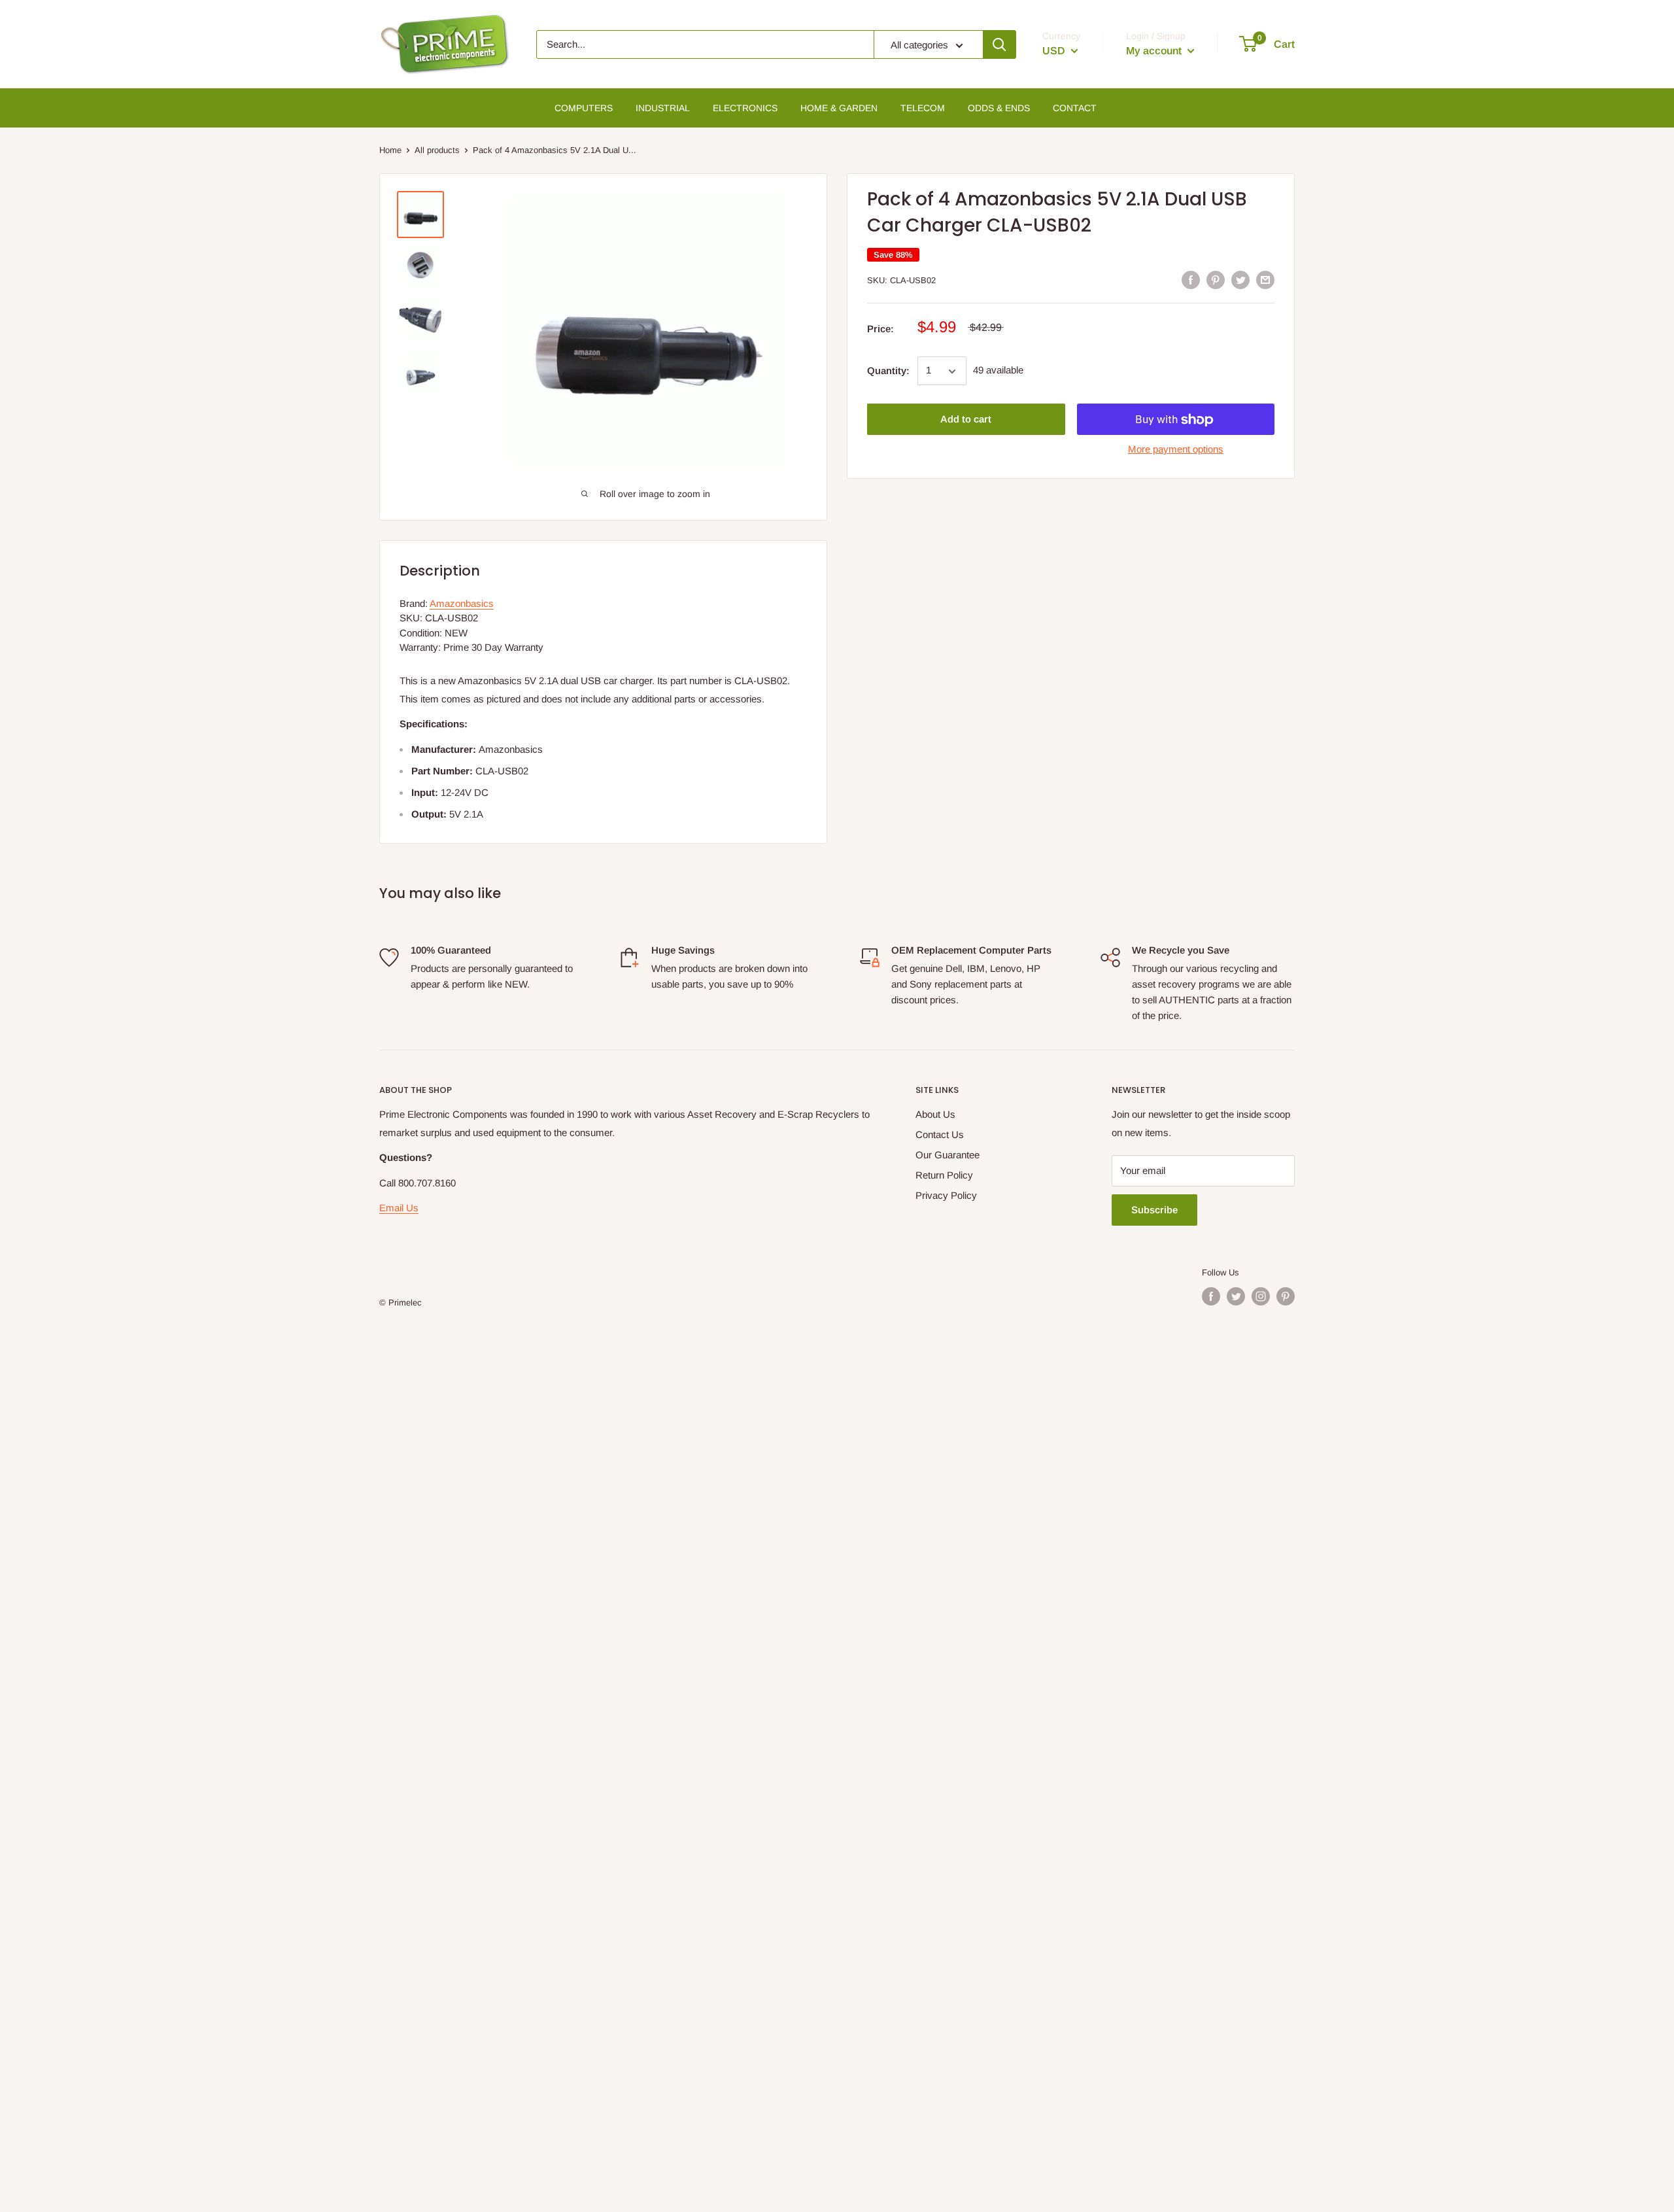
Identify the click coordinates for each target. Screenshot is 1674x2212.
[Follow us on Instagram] (1261, 1296)
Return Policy (944, 1175)
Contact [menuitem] (1075, 108)
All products (437, 150)
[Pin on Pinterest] (1216, 280)
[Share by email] (1265, 280)
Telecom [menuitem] (923, 108)
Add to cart (966, 420)
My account (1155, 51)
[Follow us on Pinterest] (1286, 1296)
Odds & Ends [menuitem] (999, 108)
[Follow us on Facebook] (1211, 1296)
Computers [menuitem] (584, 108)
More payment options (1176, 450)
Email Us (399, 1208)
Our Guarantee (948, 1155)
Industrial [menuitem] (663, 108)
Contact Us (940, 1134)
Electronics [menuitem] (745, 108)
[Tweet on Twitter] (1240, 280)
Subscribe (1154, 1210)
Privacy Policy (946, 1195)
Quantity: (888, 371)
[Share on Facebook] (1191, 280)
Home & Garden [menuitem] (839, 108)
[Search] (999, 44)
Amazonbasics (462, 603)
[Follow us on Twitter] (1236, 1296)
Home (390, 150)
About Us (935, 1114)
